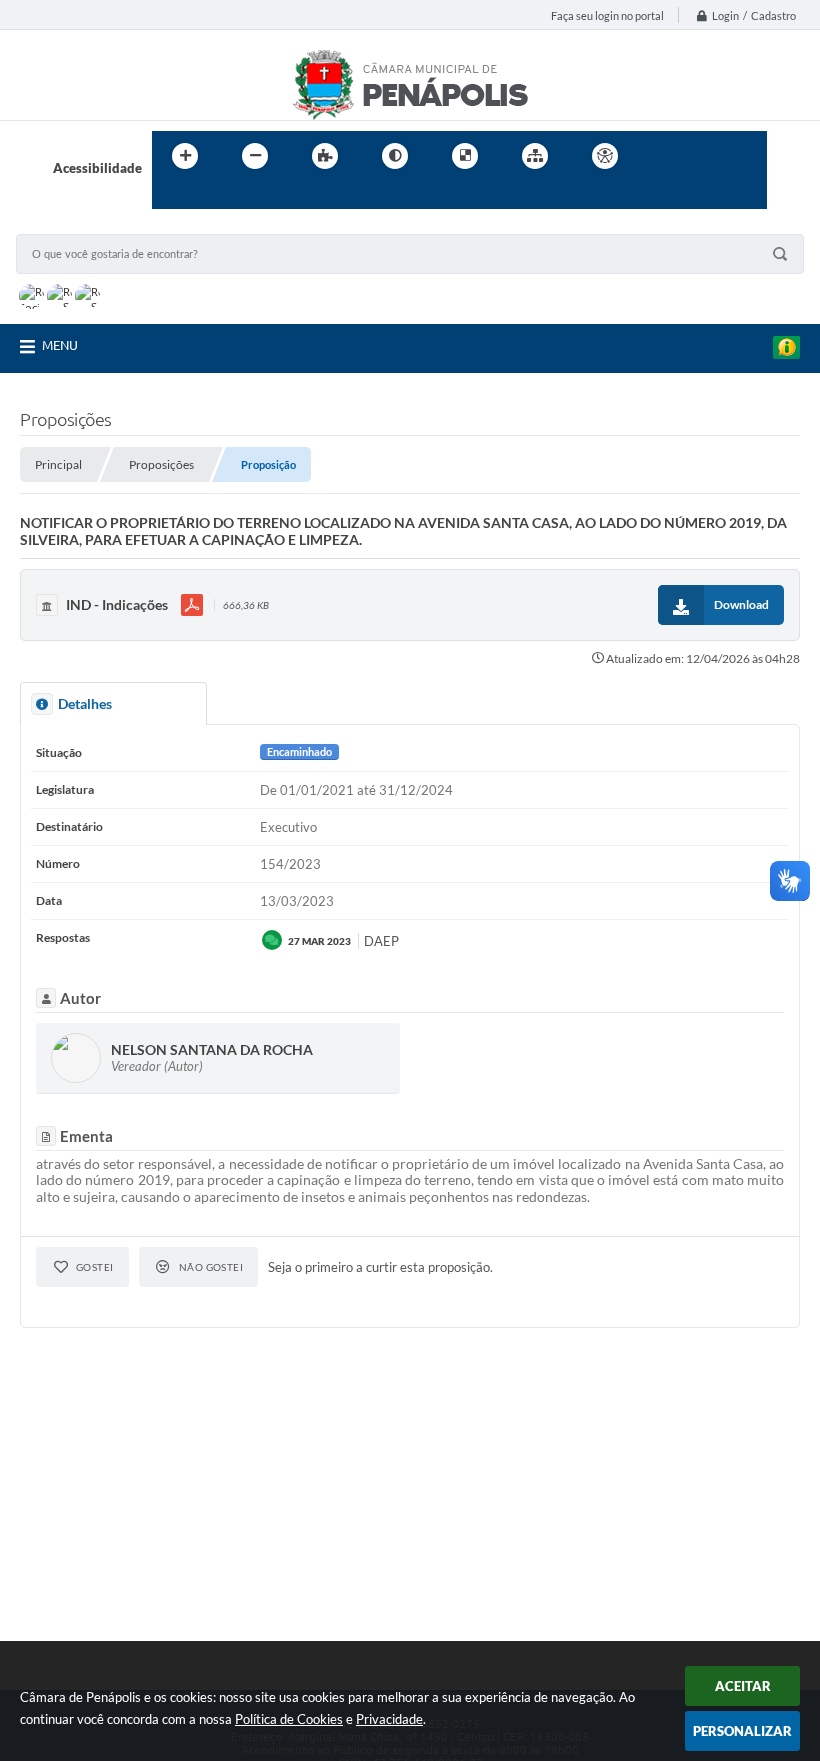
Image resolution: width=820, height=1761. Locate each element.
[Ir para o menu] (706, 156)
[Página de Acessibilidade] (605, 156)
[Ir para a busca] (172, 197)
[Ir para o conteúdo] (662, 156)
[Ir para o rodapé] (216, 197)
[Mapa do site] (535, 156)
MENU (60, 345)
